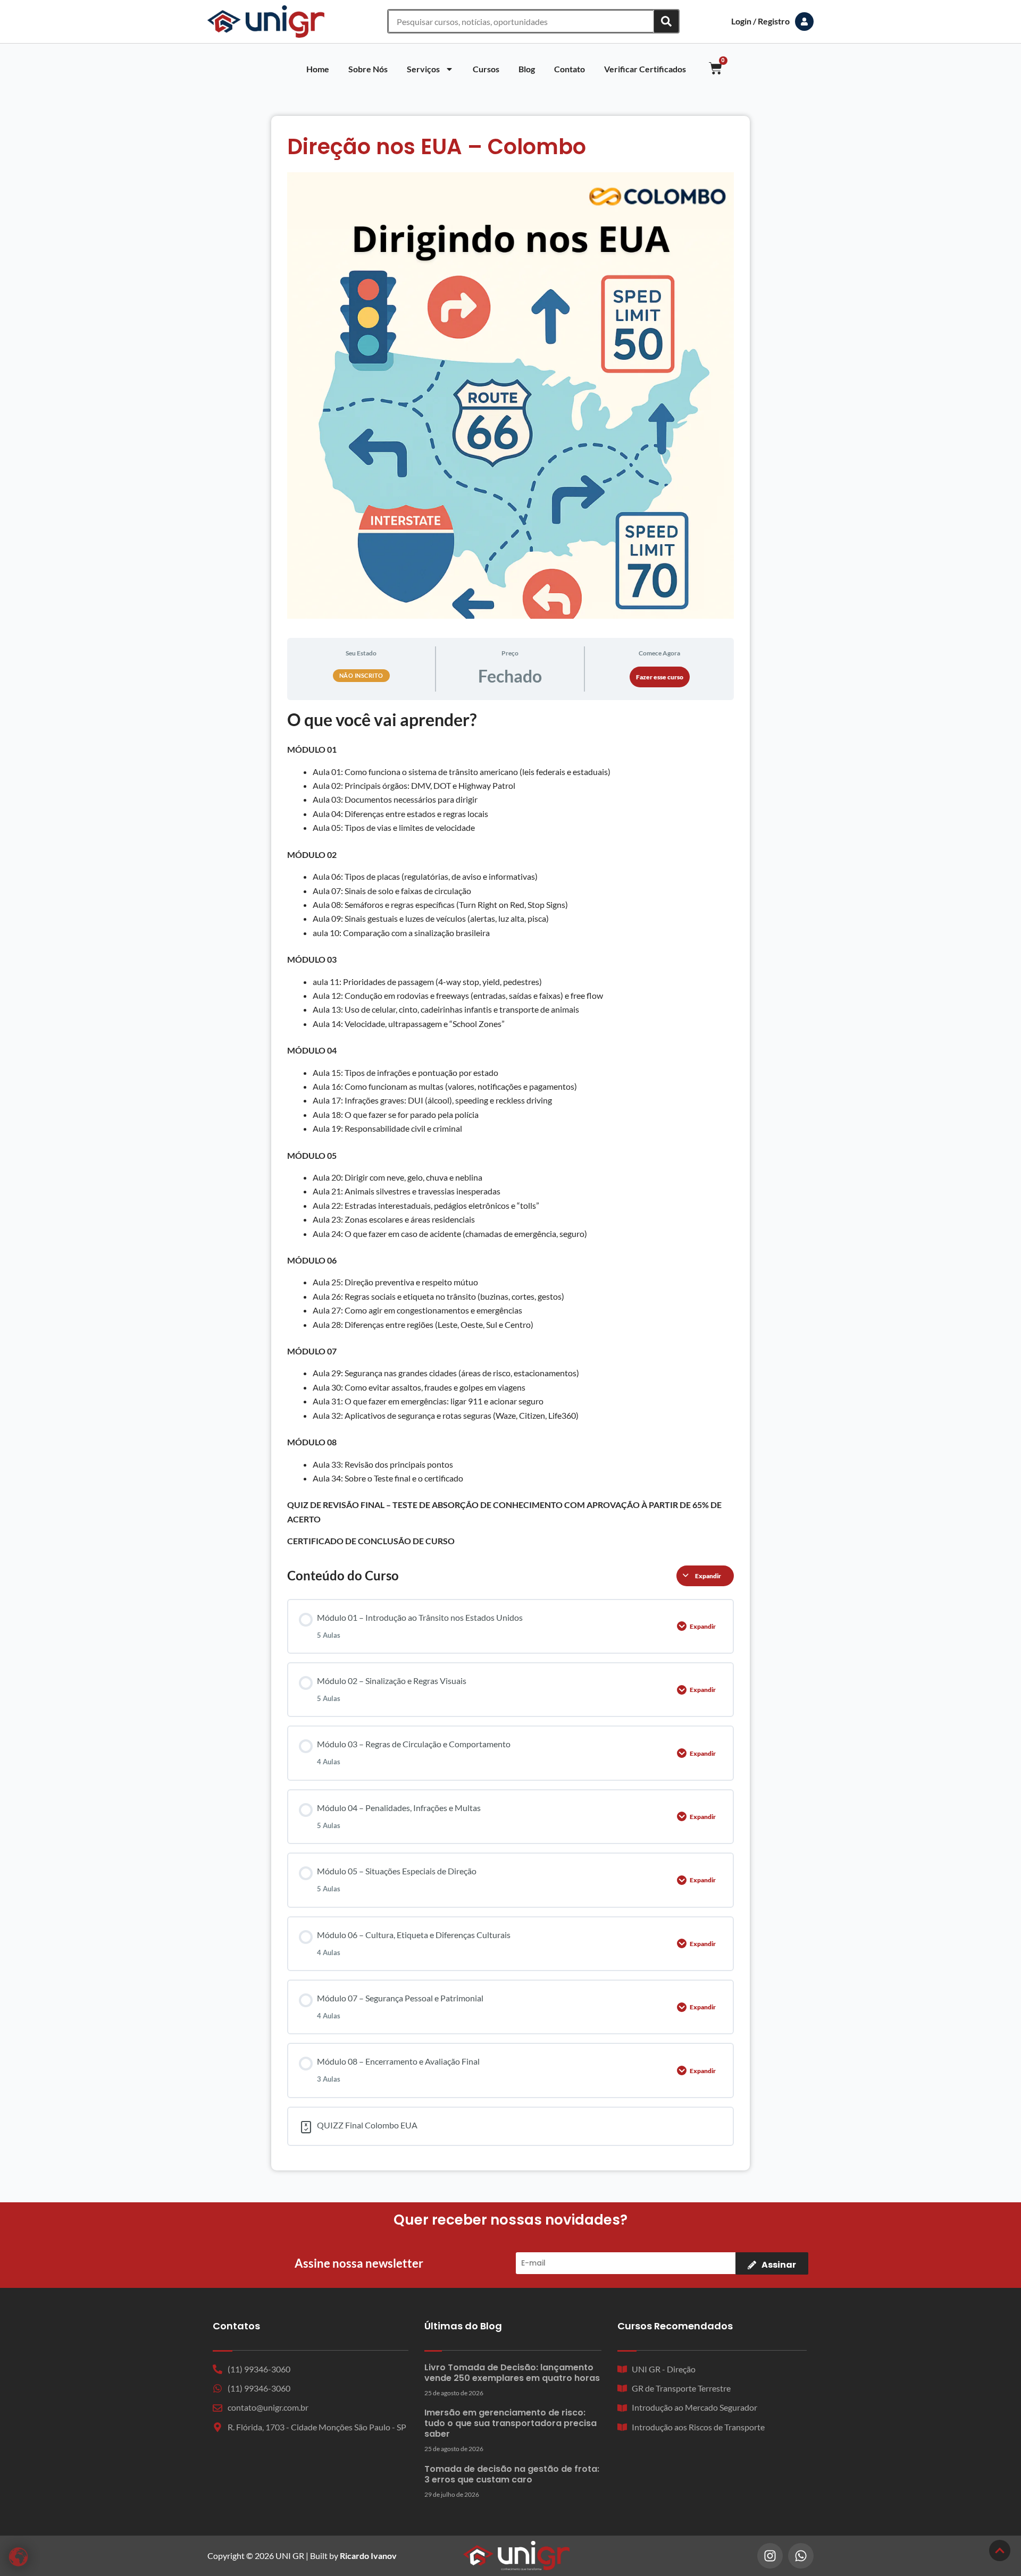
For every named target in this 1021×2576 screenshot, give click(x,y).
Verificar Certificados (645, 69)
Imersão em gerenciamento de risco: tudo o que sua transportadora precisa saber (510, 2423)
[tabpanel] (510, 1128)
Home (318, 69)
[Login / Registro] (804, 22)
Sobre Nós (368, 69)
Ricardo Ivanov (368, 2556)
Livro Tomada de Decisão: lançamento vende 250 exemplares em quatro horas (512, 2373)
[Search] (666, 21)
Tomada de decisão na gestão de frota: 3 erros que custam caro (512, 2474)
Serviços (423, 69)
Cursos (486, 69)
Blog (527, 69)
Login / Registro (760, 21)
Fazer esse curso (660, 677)
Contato (570, 69)
